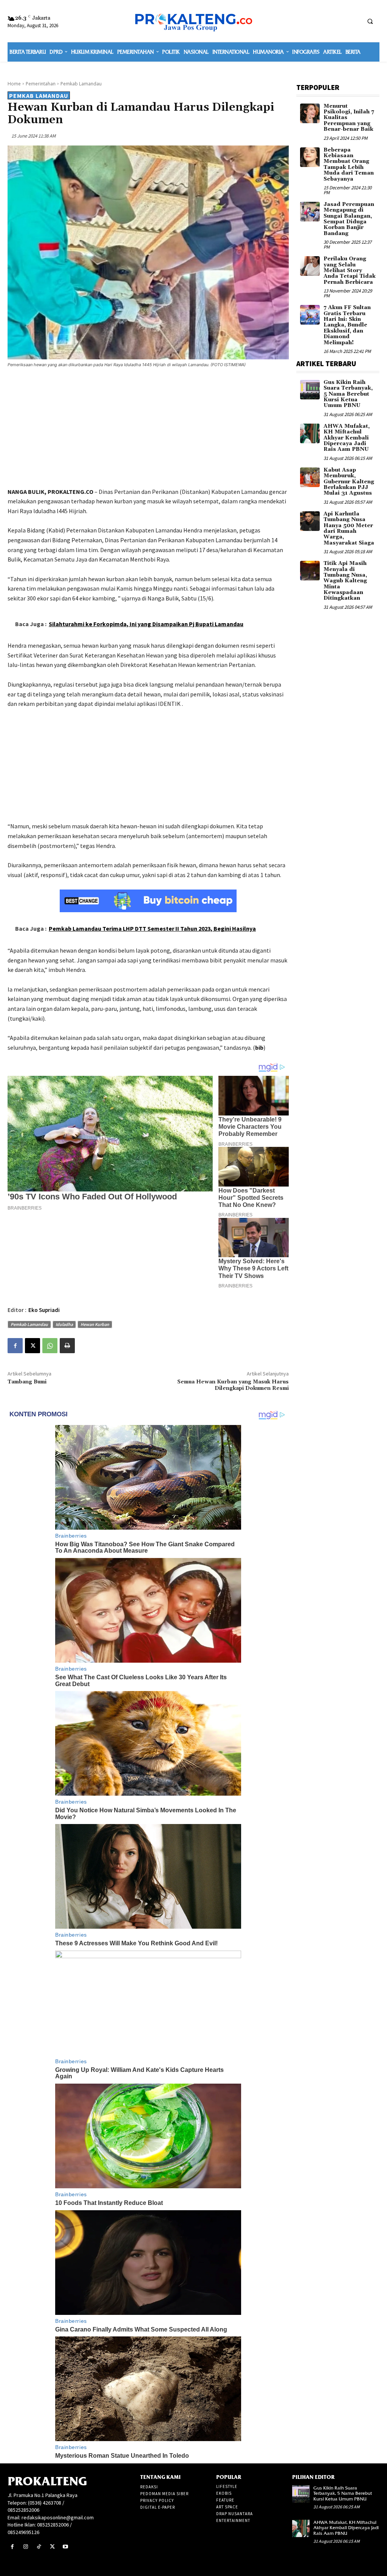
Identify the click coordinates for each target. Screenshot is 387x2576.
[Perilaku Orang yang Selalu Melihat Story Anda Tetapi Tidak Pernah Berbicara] (310, 266)
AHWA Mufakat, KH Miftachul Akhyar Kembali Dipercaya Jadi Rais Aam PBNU (347, 438)
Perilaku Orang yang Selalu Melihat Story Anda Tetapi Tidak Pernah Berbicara (350, 271)
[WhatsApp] (50, 1346)
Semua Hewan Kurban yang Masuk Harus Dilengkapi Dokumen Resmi (233, 1385)
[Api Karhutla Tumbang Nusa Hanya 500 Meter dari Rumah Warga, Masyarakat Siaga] (310, 521)
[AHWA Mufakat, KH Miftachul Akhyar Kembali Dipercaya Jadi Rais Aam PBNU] (310, 433)
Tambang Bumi (27, 1382)
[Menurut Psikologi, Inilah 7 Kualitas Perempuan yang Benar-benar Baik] (310, 113)
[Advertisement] (148, 429)
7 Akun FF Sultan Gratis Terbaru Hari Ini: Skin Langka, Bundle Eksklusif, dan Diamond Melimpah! (347, 325)
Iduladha (64, 1324)
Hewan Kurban (95, 1324)
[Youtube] (66, 2547)
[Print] (67, 1346)
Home (14, 84)
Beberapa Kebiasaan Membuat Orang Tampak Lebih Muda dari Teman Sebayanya (349, 165)
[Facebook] (15, 1346)
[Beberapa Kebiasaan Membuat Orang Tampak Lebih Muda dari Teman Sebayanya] (310, 157)
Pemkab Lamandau (81, 84)
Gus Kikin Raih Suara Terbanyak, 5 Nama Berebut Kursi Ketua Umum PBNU (348, 394)
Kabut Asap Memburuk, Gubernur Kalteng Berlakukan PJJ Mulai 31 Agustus (349, 482)
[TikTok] (39, 2547)
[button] (370, 21)
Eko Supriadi (44, 1310)
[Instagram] (26, 2547)
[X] (33, 1346)
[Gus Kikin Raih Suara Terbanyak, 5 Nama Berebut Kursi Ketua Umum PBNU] (310, 390)
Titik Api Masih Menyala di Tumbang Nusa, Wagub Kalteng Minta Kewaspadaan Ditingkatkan (345, 581)
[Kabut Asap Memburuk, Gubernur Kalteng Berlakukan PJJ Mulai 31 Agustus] (310, 477)
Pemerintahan (41, 84)
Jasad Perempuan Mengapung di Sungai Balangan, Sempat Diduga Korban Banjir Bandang (349, 219)
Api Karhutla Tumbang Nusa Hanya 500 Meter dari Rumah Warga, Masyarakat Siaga (349, 528)
